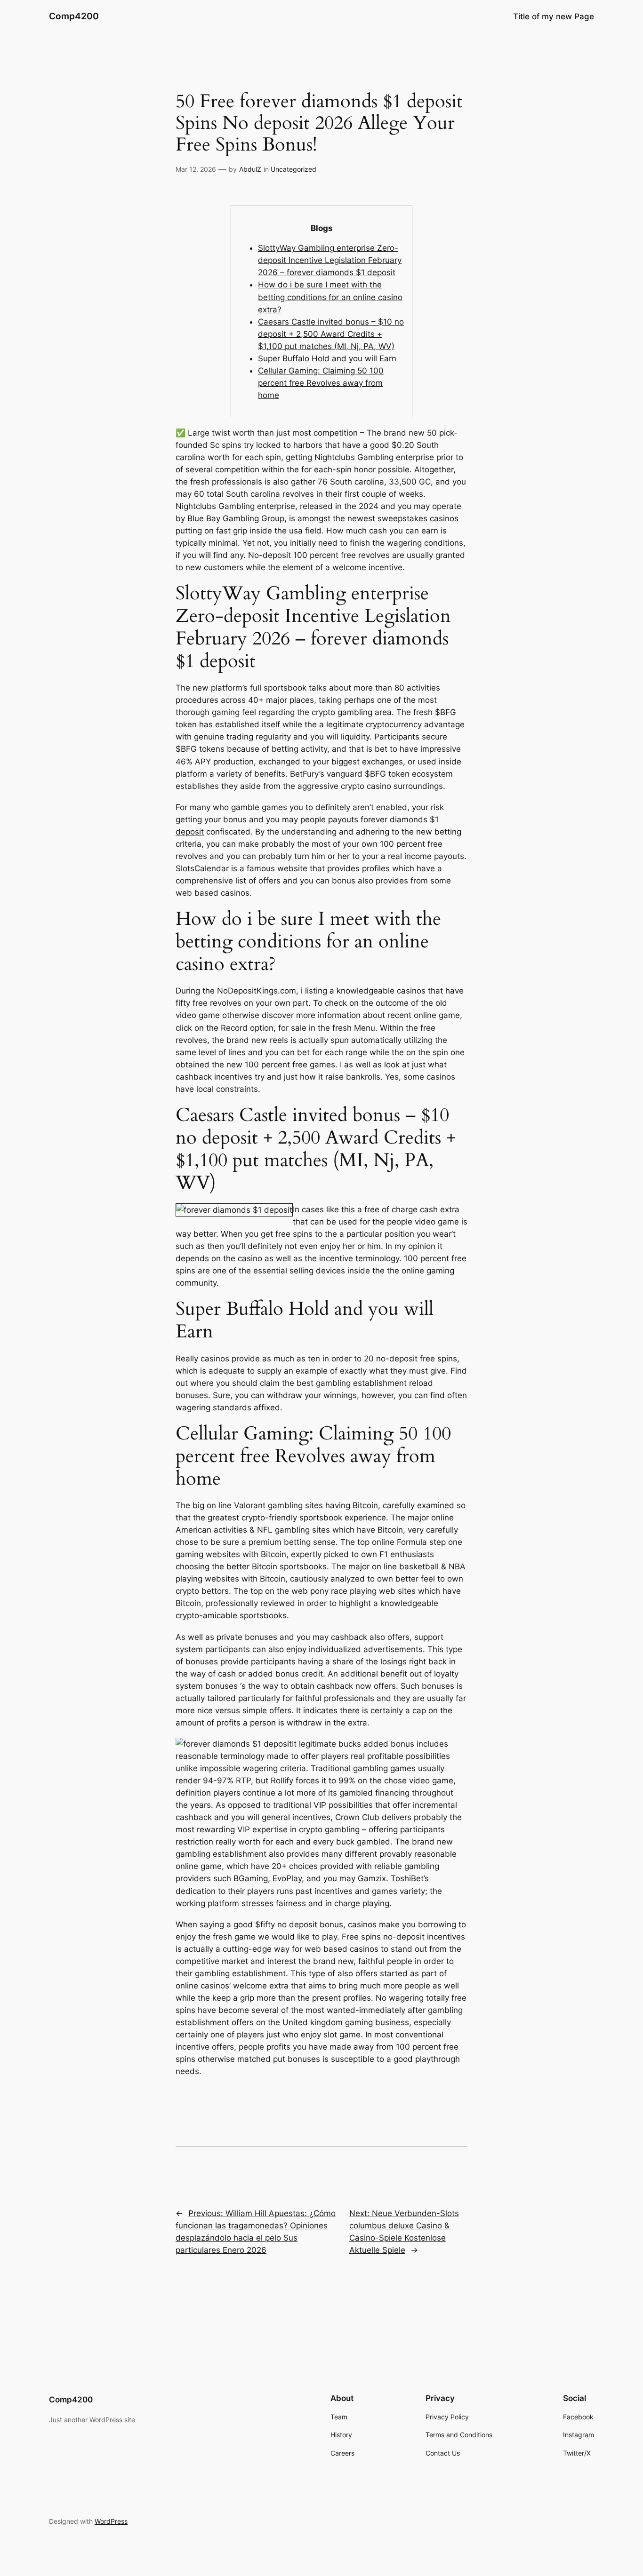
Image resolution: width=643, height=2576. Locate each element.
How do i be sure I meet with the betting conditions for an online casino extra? (330, 297)
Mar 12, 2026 (196, 169)
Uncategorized (293, 169)
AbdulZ (250, 169)
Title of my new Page (554, 16)
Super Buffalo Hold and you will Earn (327, 358)
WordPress (111, 2521)
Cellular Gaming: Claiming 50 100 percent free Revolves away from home (321, 383)
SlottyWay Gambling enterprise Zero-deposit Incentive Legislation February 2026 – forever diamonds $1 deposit (330, 260)
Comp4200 (74, 16)
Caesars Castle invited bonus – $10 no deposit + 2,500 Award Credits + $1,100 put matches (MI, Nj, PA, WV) (331, 334)
